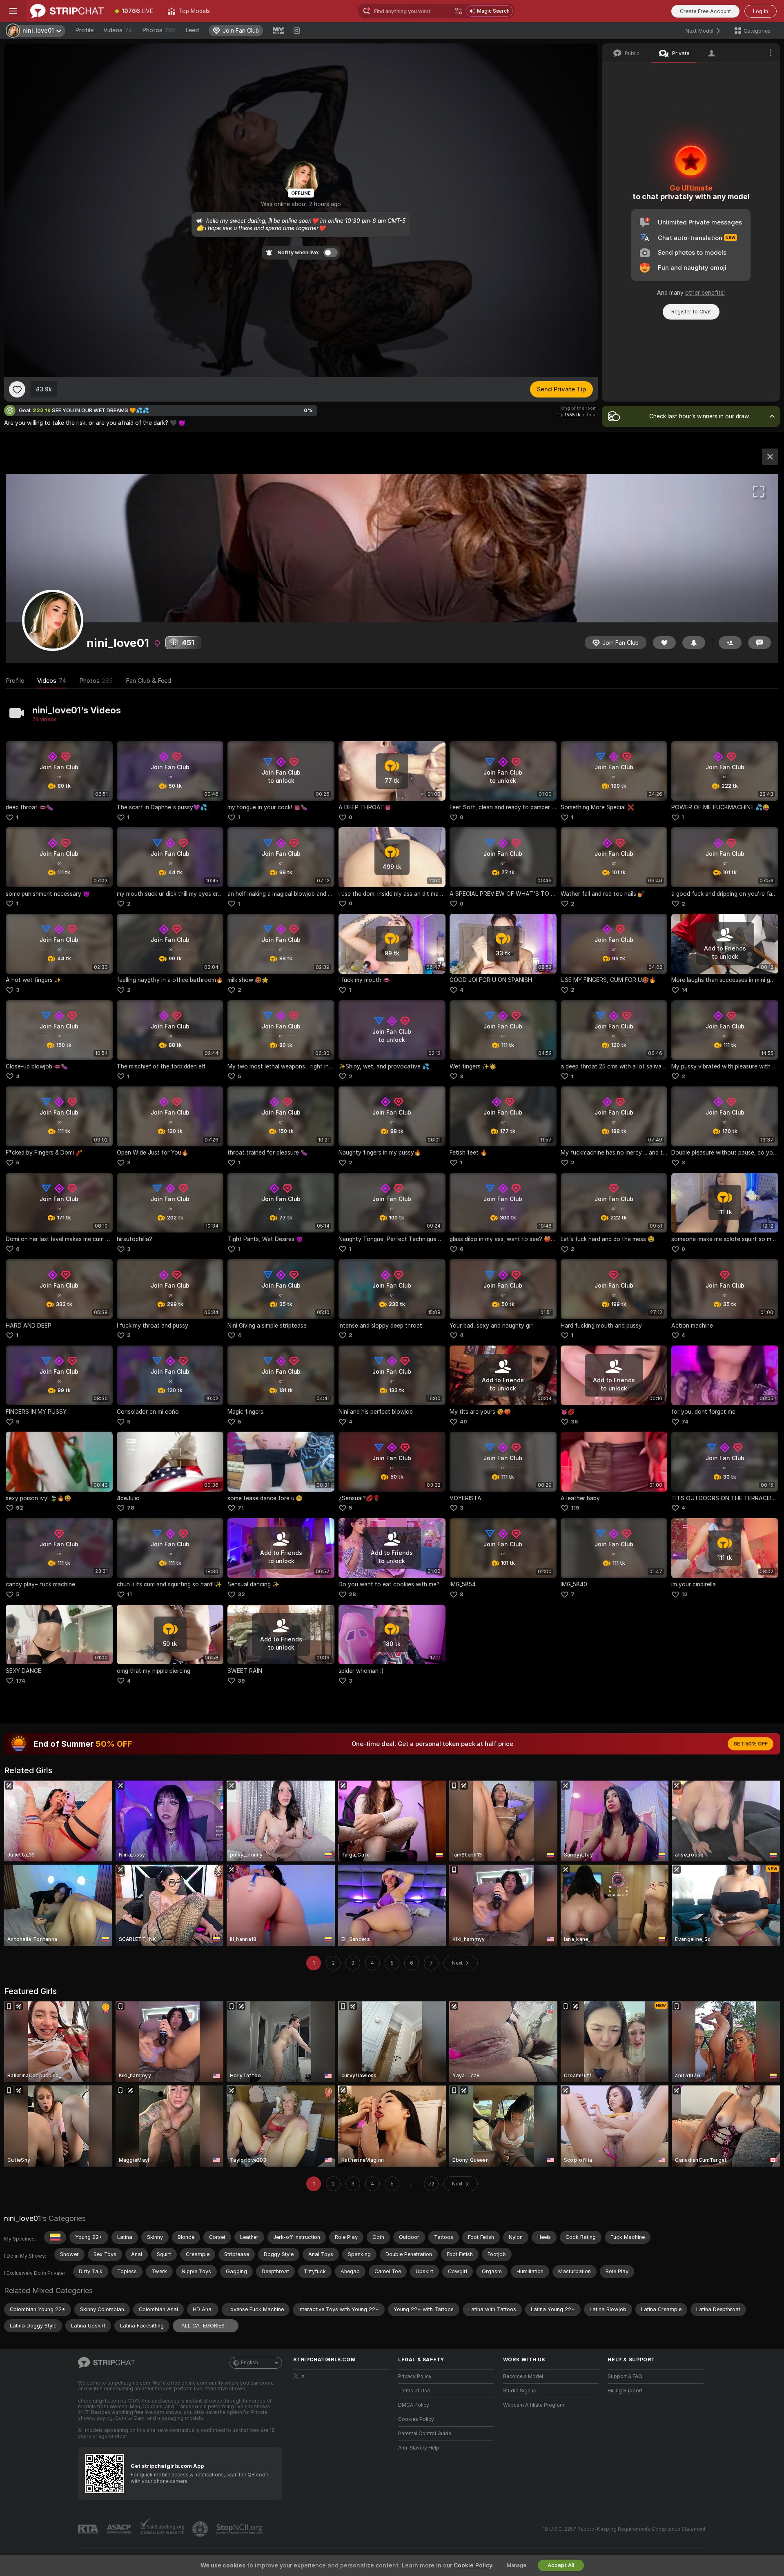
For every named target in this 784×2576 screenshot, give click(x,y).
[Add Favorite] (17, 389)
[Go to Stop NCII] (240, 2529)
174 (21, 1681)
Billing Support (625, 2391)
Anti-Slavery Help (419, 2448)
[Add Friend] (730, 643)
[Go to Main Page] (67, 11)
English (249, 2363)
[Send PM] (759, 643)
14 (685, 990)
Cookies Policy (416, 2419)
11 (129, 1594)
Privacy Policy (415, 2376)
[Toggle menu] (13, 11)
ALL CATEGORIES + (206, 2326)
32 (241, 1594)
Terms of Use (414, 2391)
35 (574, 1422)
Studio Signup (520, 2391)
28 (352, 1594)
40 (463, 1422)
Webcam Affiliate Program (534, 2405)
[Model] (770, 457)
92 (20, 1508)
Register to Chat (691, 312)
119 (575, 1508)
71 (241, 1508)
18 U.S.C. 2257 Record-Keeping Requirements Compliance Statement (624, 2529)
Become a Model (523, 2376)
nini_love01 (22, 2218)
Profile (84, 30)
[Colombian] (55, 2237)
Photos (159, 30)
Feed (192, 30)
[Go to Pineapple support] (201, 2529)
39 (241, 1681)
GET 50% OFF (751, 1744)
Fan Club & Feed (148, 681)
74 (685, 1422)
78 (131, 1508)
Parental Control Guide (425, 2434)
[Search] (459, 11)
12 (685, 1594)
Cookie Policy (473, 2565)
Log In (761, 11)
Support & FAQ (625, 2376)
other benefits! (705, 293)
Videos (118, 30)
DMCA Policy (414, 2405)
